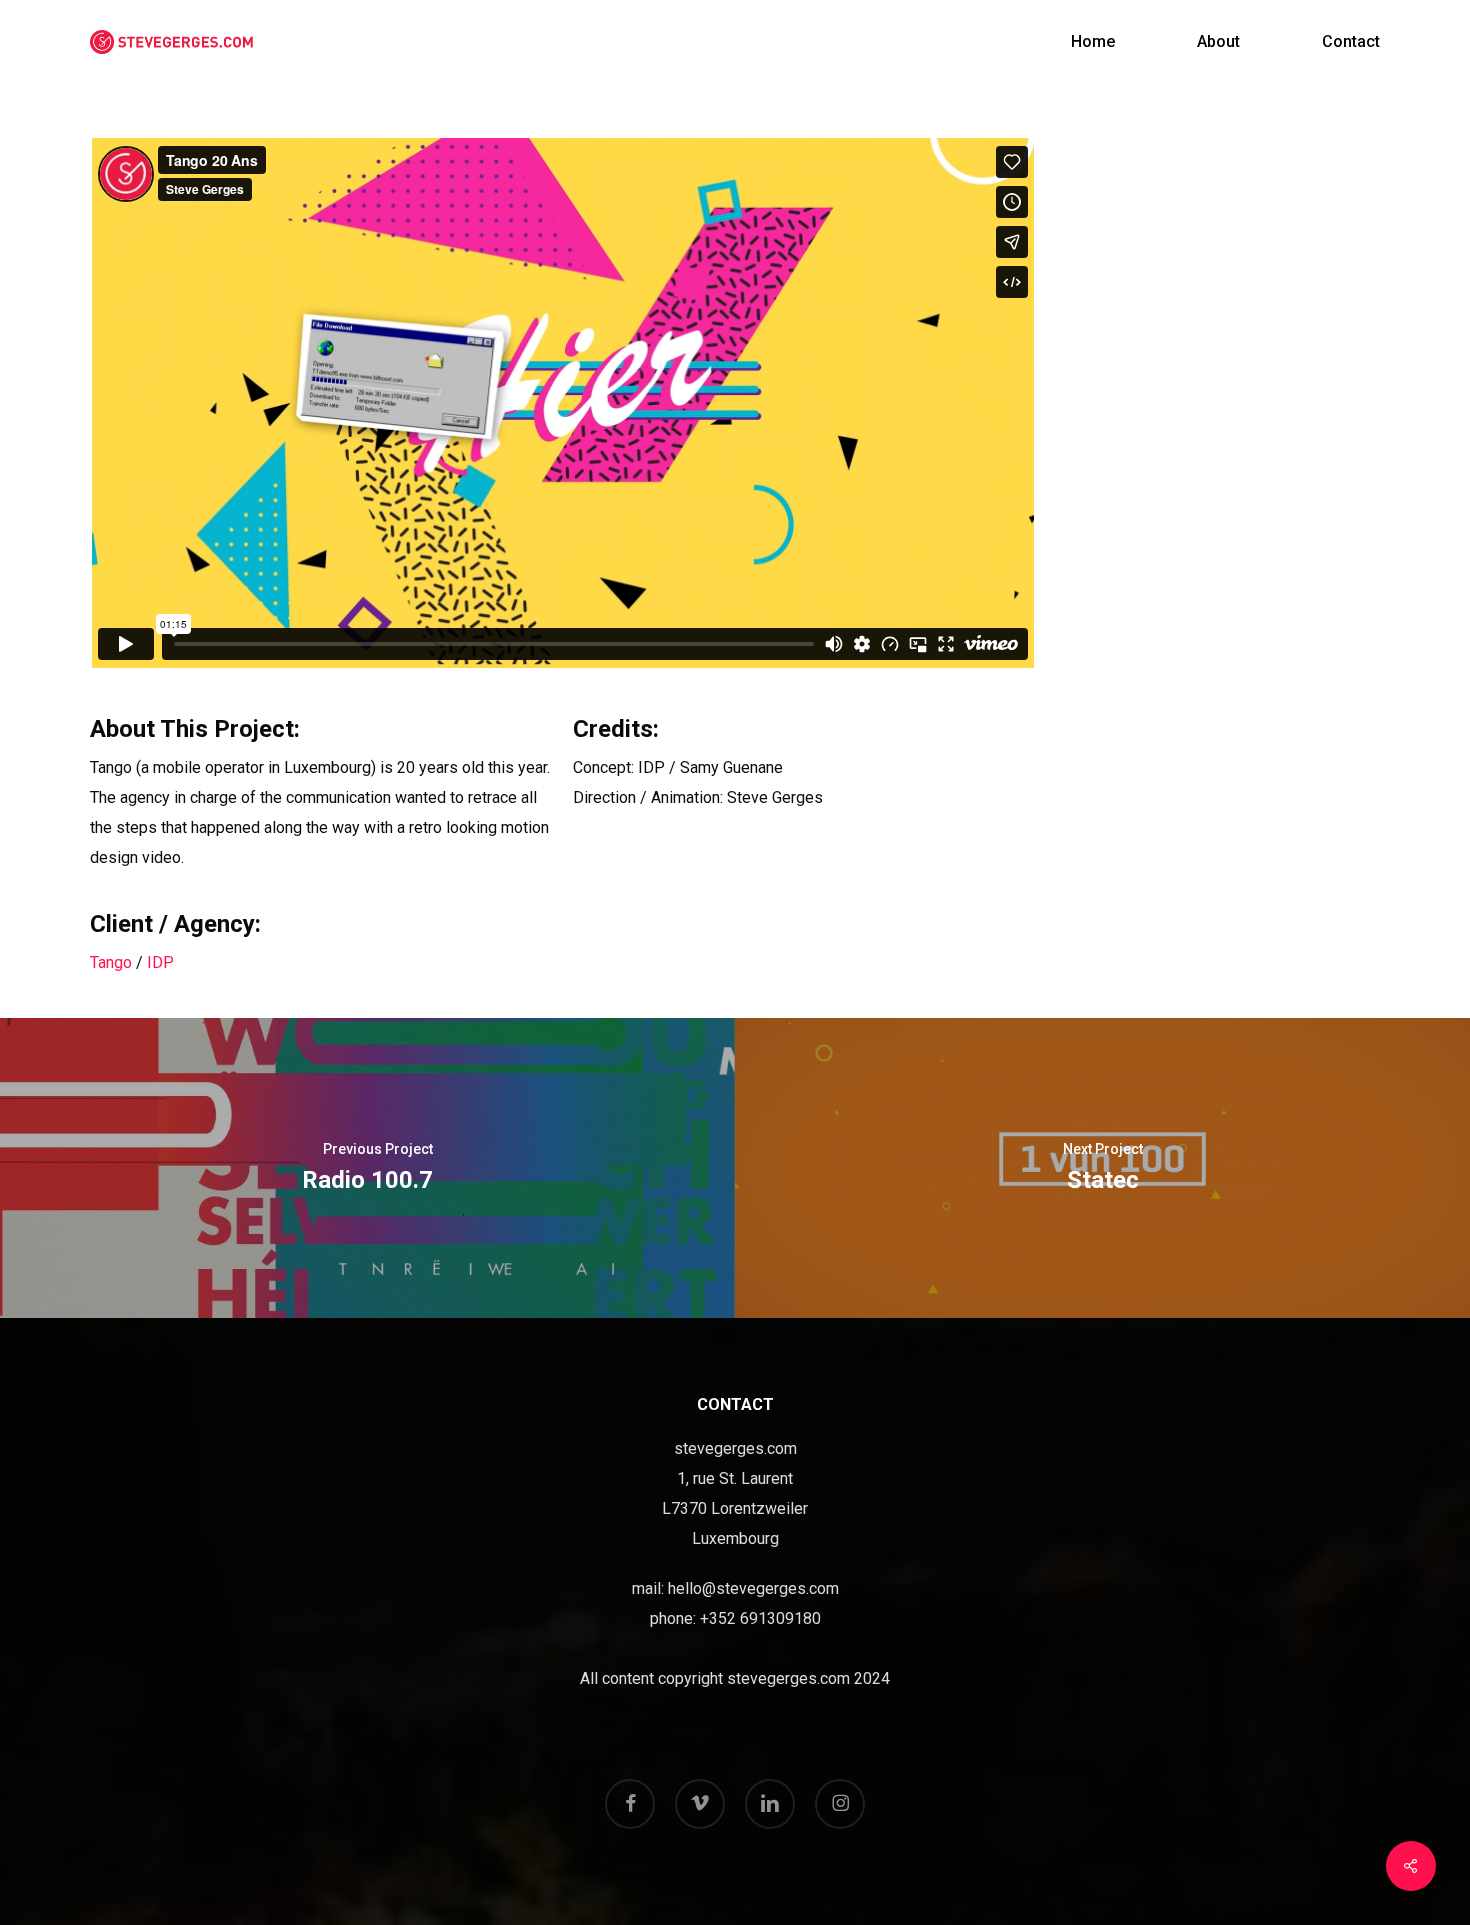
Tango (111, 962)
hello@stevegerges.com (753, 1588)
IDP (160, 962)
